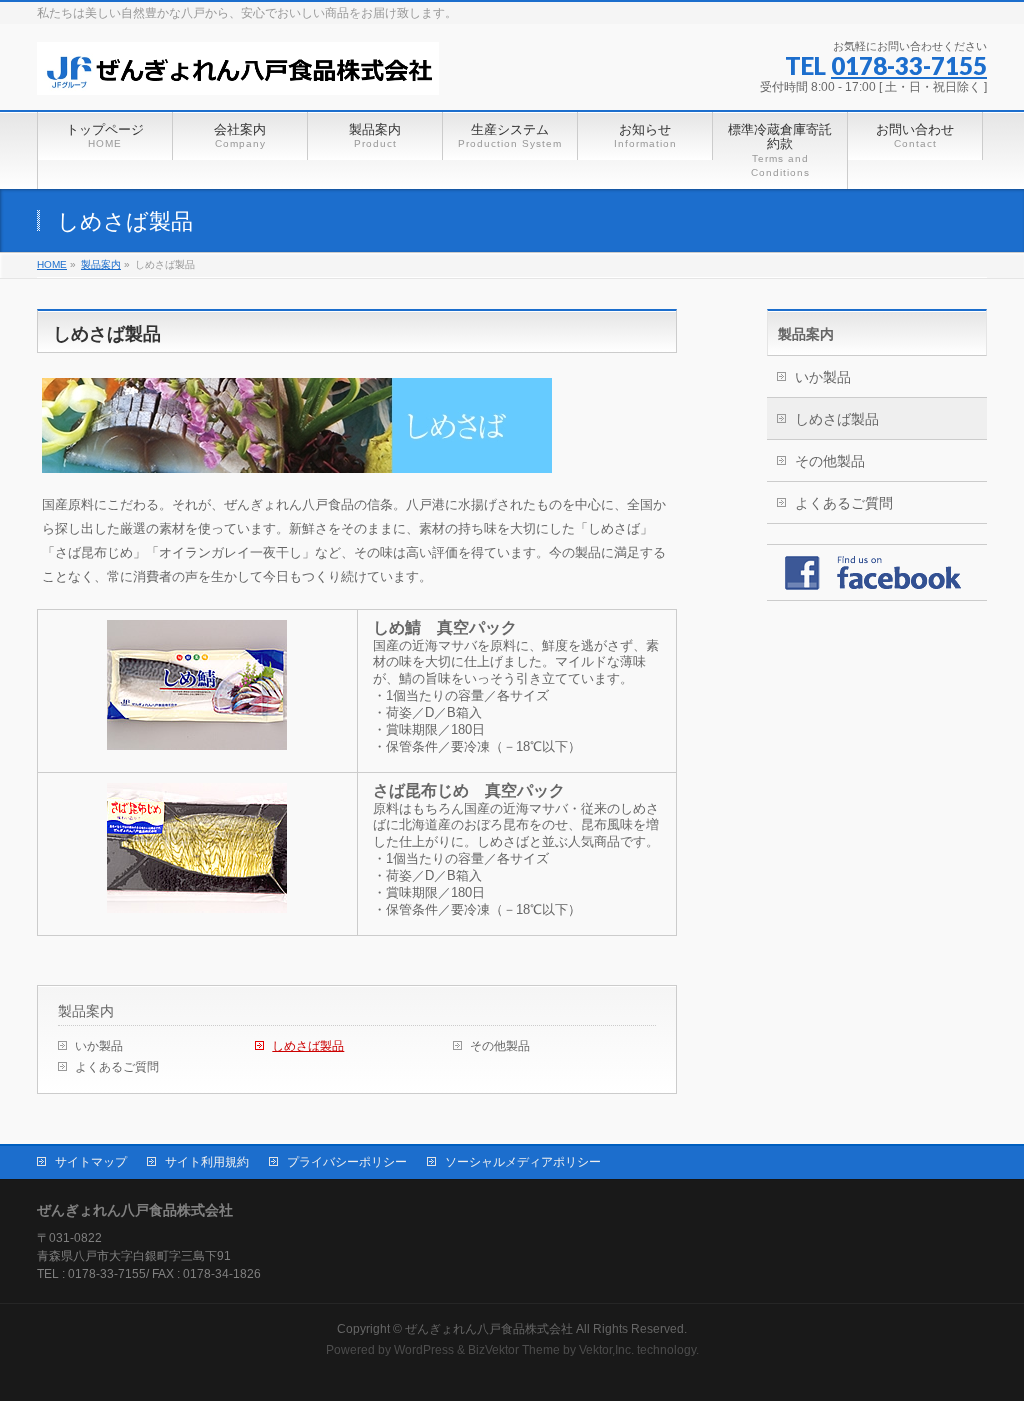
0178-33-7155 (909, 65)
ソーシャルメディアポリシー (523, 1162)
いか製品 (99, 1046)
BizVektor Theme (514, 1350)
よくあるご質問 (117, 1067)
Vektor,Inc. (606, 1350)
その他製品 (500, 1046)
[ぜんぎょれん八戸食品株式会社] (238, 72)
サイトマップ (91, 1162)
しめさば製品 (308, 1046)
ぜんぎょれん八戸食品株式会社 (489, 1329)
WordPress (424, 1350)
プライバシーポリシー (347, 1162)
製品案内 (86, 1011)
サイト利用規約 (207, 1162)
